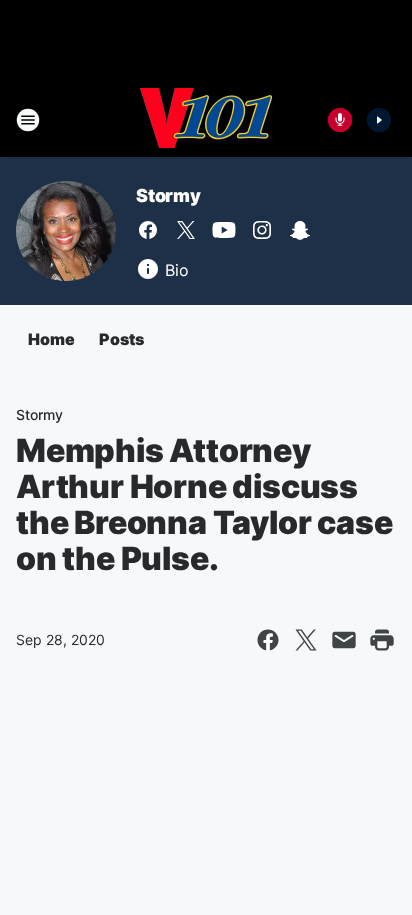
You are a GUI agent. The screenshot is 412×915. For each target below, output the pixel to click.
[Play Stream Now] (379, 120)
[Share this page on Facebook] (268, 640)
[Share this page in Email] (344, 640)
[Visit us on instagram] (262, 230)
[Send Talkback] (340, 120)
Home (51, 339)
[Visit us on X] (186, 230)
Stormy (168, 195)
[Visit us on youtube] (224, 230)
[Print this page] (382, 640)
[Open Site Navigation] (28, 120)
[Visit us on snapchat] (300, 230)
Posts (121, 339)
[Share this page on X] (306, 640)
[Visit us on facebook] (148, 230)
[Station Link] (206, 120)
